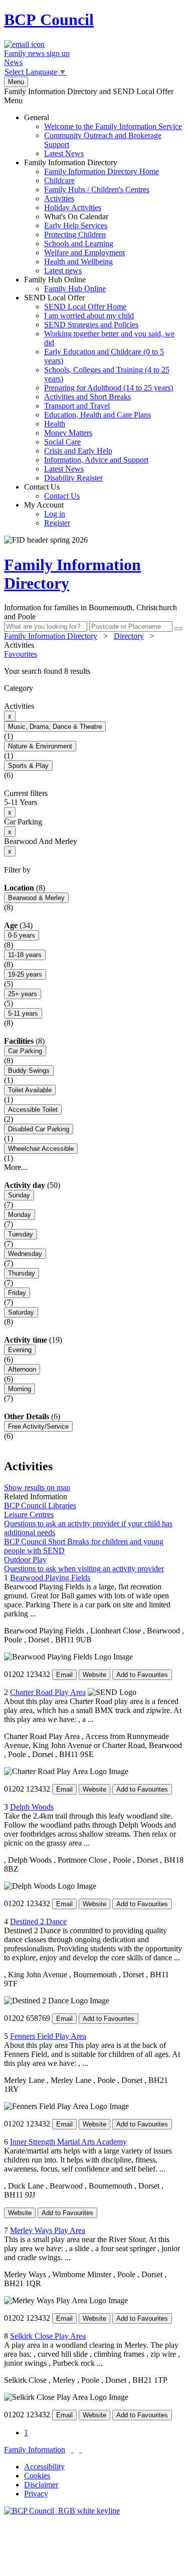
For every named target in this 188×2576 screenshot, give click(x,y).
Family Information (35, 2450)
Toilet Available (30, 1090)
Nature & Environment (40, 746)
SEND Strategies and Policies (91, 325)
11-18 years (25, 955)
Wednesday (25, 1254)
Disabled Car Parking (39, 1129)
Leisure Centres (29, 1515)
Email (64, 1675)
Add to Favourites (142, 1675)
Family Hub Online (65, 284)
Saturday (21, 1312)
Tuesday (21, 1234)
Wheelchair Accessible (41, 1149)
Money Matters (68, 433)
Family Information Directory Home (102, 171)
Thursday (22, 1273)
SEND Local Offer (99, 388)
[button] (94, 671)
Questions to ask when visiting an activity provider (84, 1569)
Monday (20, 1215)
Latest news (63, 271)
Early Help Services (76, 226)
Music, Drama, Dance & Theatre (55, 727)
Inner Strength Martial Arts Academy (68, 2142)
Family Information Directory (91, 217)
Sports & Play (28, 766)
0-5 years (22, 935)
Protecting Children (75, 235)
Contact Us (52, 491)
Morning (20, 1389)
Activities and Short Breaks (87, 397)
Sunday (19, 1195)
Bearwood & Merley (36, 898)
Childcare (59, 180)
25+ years (23, 994)
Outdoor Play (25, 1560)
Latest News (64, 153)
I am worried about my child (89, 316)
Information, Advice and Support (96, 460)
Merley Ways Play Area (48, 2230)
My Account (47, 514)
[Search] (178, 629)
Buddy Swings (29, 1070)
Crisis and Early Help (78, 451)
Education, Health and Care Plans (98, 415)
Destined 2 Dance (38, 1921)
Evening (20, 1350)
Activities (59, 198)
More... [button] (16, 1167)
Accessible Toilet (33, 1110)
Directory (129, 636)
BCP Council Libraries (40, 1506)
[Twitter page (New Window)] (72, 2450)
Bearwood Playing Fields (50, 1578)
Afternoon (22, 1369)
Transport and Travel (77, 406)
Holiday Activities (73, 207)
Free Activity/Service (38, 1426)
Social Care (62, 442)
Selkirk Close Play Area (48, 2336)
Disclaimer (41, 2485)
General (103, 135)
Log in (55, 514)
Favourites (21, 654)
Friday (17, 1293)
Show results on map (37, 1487)
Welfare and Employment (84, 253)
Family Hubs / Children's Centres (97, 189)
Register (57, 523)
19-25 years (25, 974)
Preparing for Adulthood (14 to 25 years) (109, 388)
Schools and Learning (79, 244)
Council (49, 20)
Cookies (37, 2476)
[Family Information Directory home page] (62, 2511)
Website (95, 1675)
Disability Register (73, 478)
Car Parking (25, 1051)
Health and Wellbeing (78, 262)
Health (55, 424)
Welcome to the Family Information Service (113, 126)
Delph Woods (32, 1807)
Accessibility (44, 2467)
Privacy (36, 2494)
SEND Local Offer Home (85, 307)
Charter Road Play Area (48, 1692)
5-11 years (23, 1013)
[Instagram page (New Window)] (80, 2450)
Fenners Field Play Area (48, 2036)
